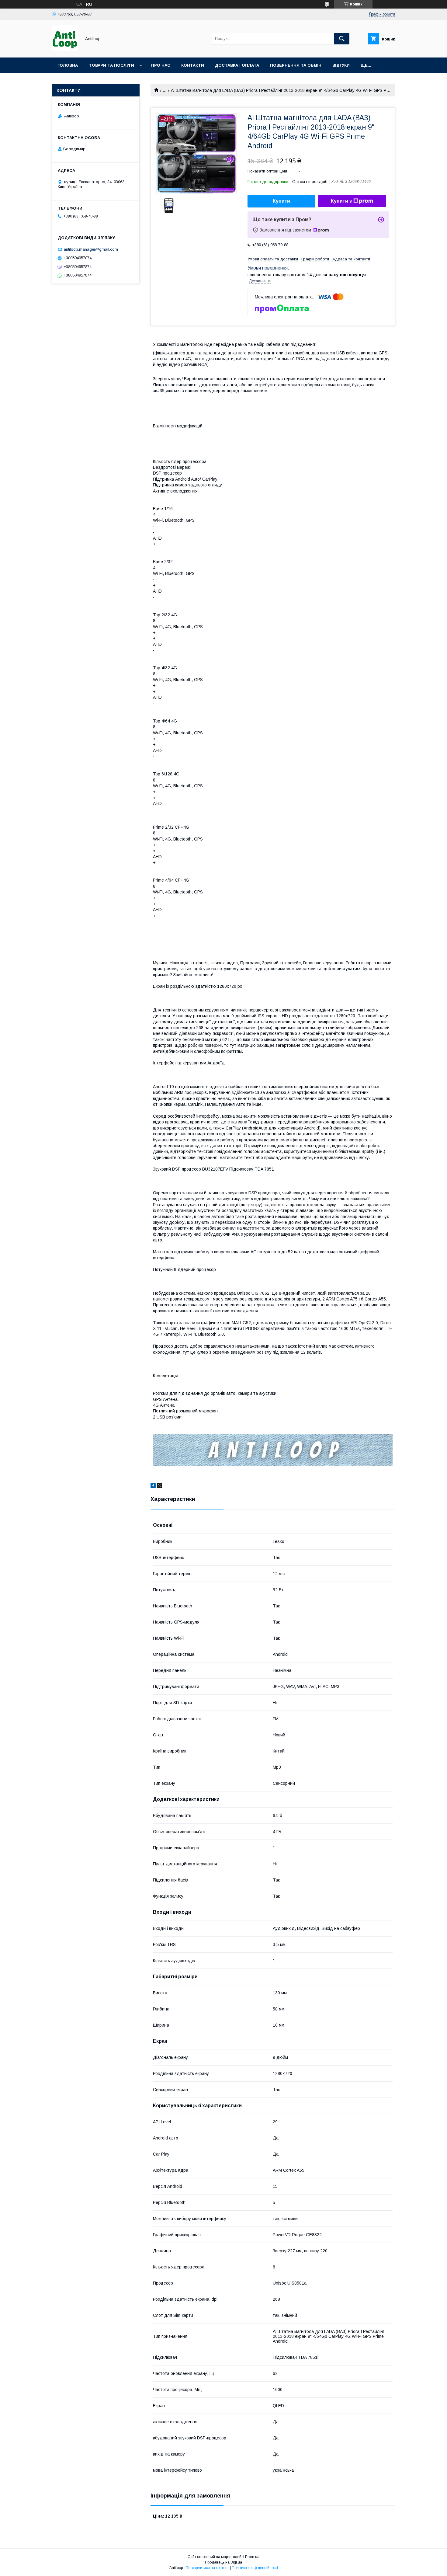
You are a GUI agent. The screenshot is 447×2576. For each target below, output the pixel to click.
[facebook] (153, 1487)
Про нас (161, 65)
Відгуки (341, 65)
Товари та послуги (111, 65)
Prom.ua (252, 2557)
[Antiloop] (65, 50)
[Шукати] (342, 39)
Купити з (341, 201)
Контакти (193, 65)
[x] (160, 1487)
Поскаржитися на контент (207, 2568)
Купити (281, 201)
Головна (68, 65)
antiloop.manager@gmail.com (91, 249)
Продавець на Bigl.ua (223, 2562)
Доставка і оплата (237, 65)
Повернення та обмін (296, 65)
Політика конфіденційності (255, 2568)
